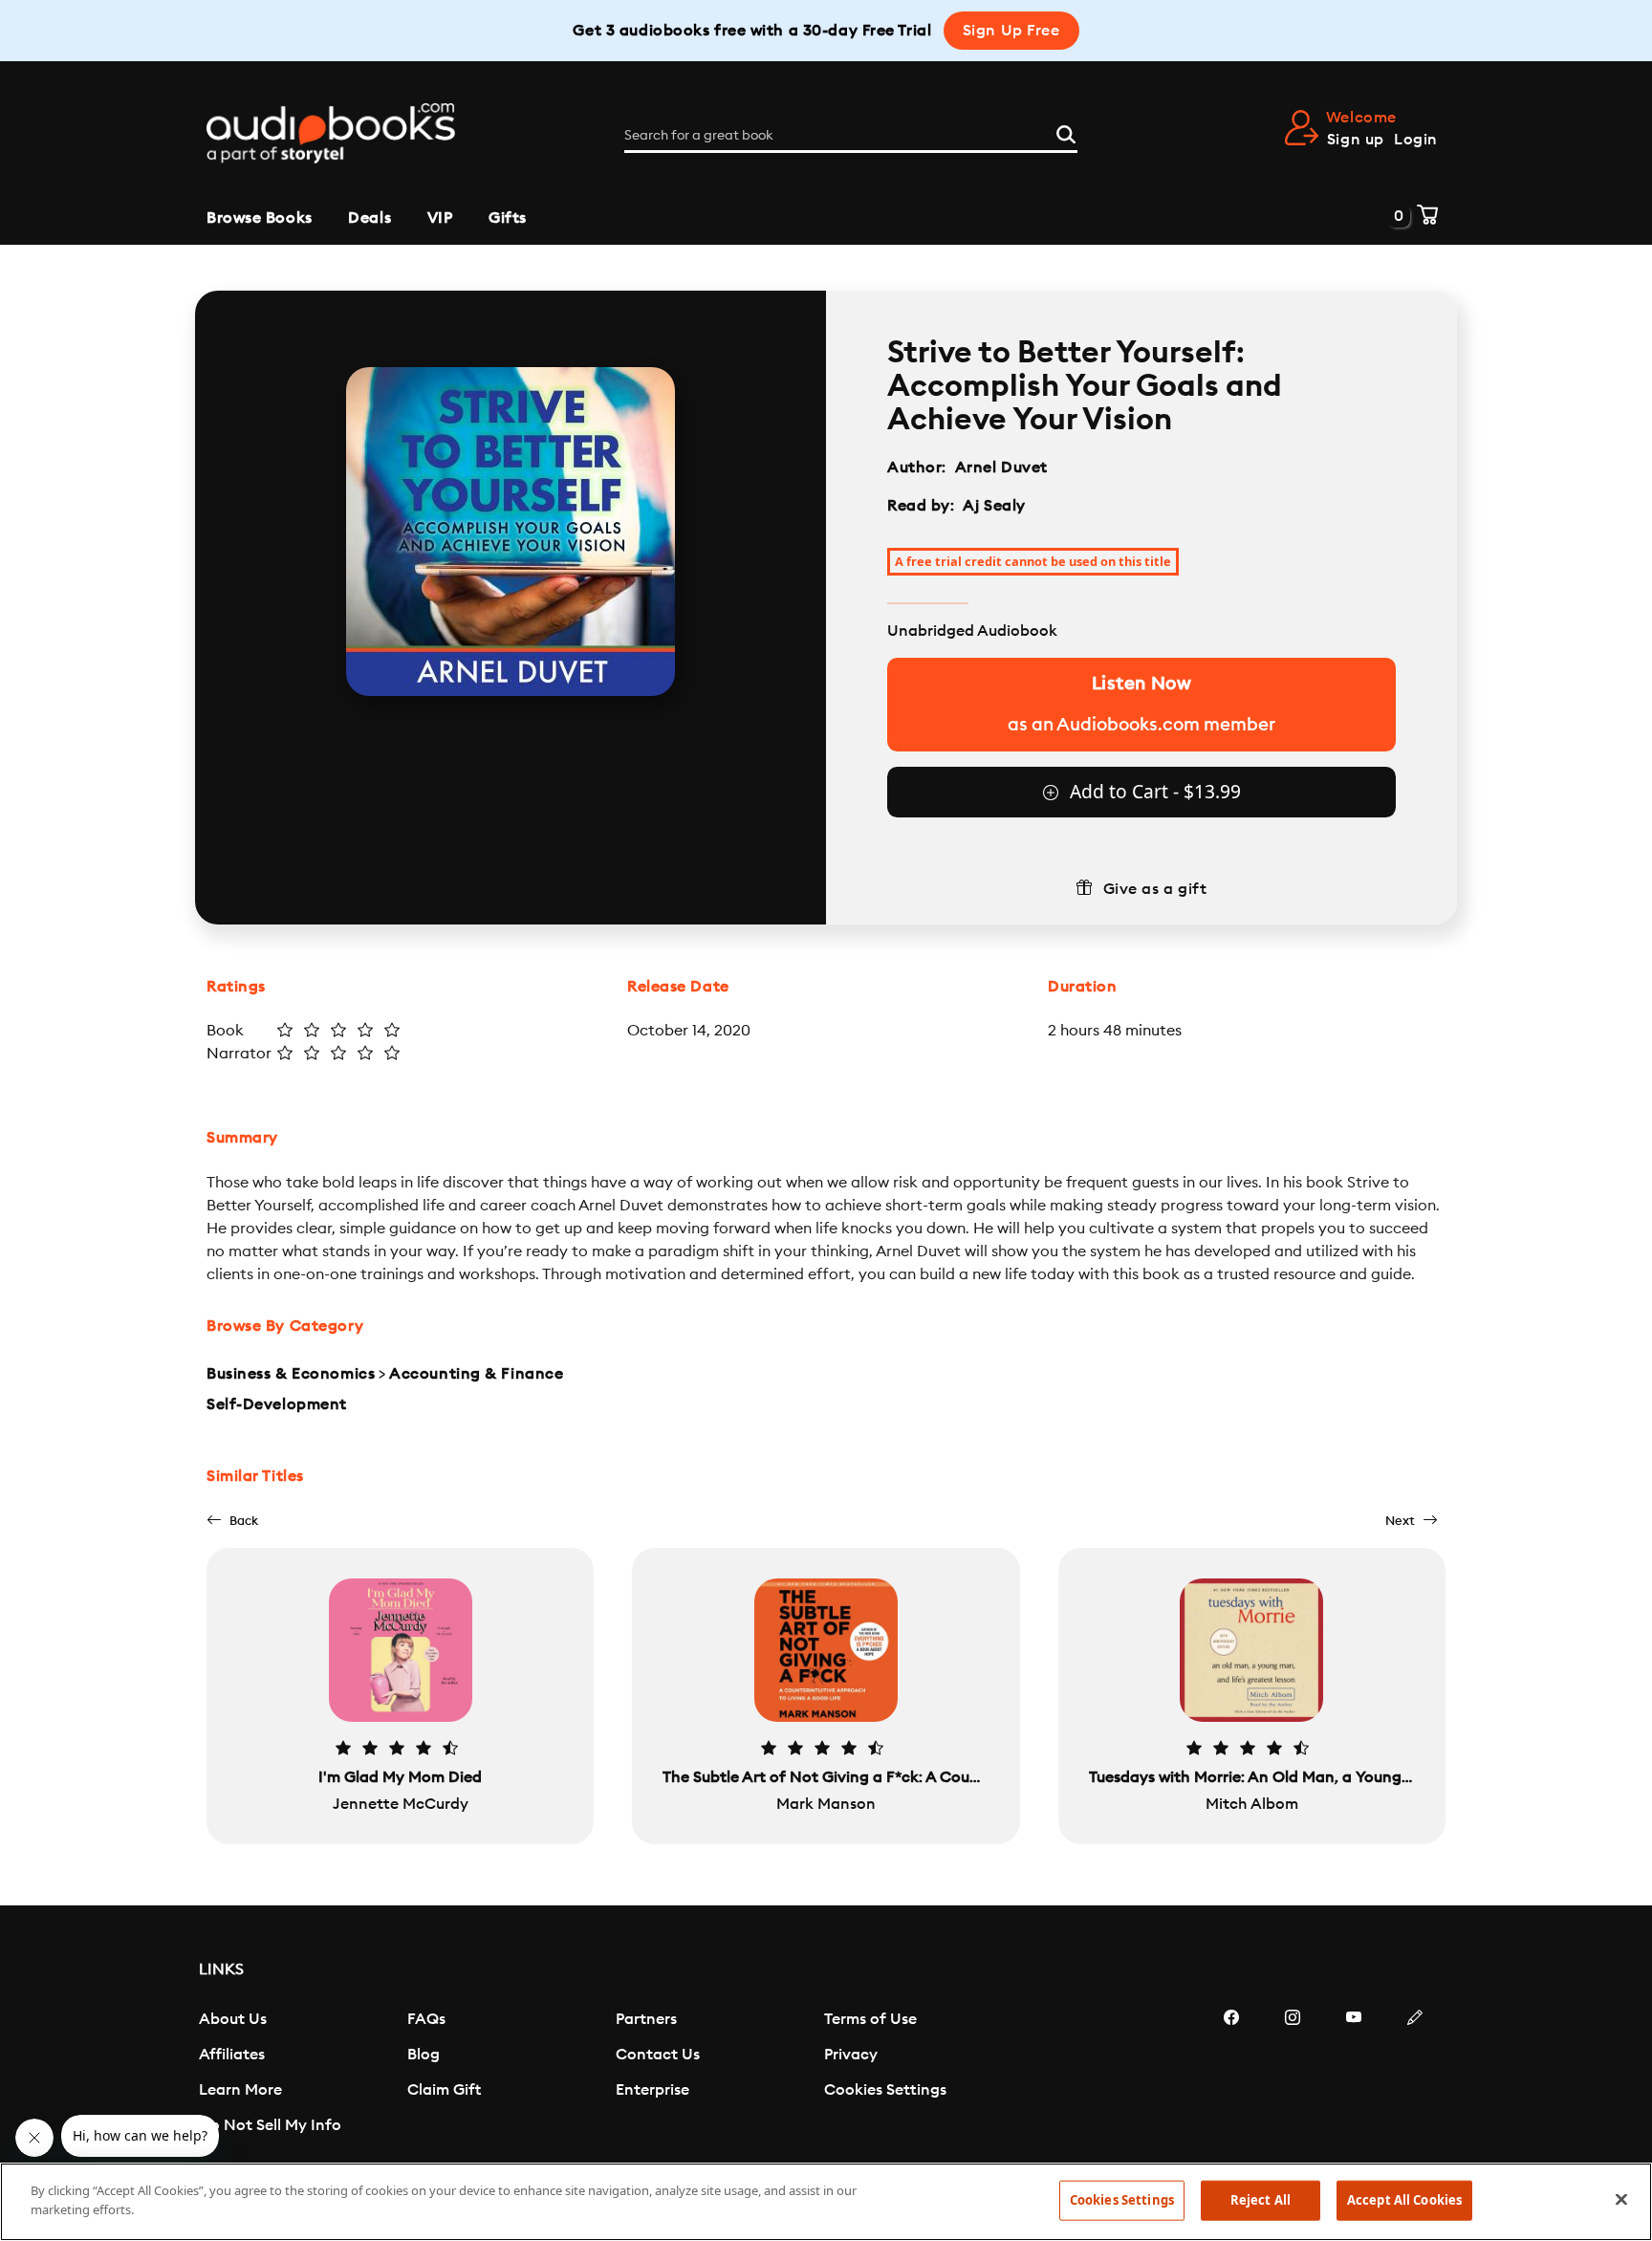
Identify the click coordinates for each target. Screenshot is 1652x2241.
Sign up (1356, 140)
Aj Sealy (994, 506)
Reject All (1261, 2200)
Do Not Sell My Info (270, 2125)
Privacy (851, 2055)
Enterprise (652, 2090)
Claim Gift (444, 2090)
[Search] (1066, 132)
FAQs (426, 2019)
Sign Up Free (1011, 31)
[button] (232, 1521)
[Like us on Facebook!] (1231, 2075)
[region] (826, 2202)
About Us (233, 2019)
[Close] (1621, 2199)
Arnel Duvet (1001, 468)
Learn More (240, 2090)
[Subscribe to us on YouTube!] (1354, 2075)
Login (1416, 140)
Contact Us (658, 2055)
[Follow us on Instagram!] (1293, 2075)
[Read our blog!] (1415, 2075)
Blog (424, 2055)
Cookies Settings (885, 2090)
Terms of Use (870, 2019)
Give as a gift (1155, 889)
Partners (646, 2019)
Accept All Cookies (1404, 2200)
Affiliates (232, 2055)
